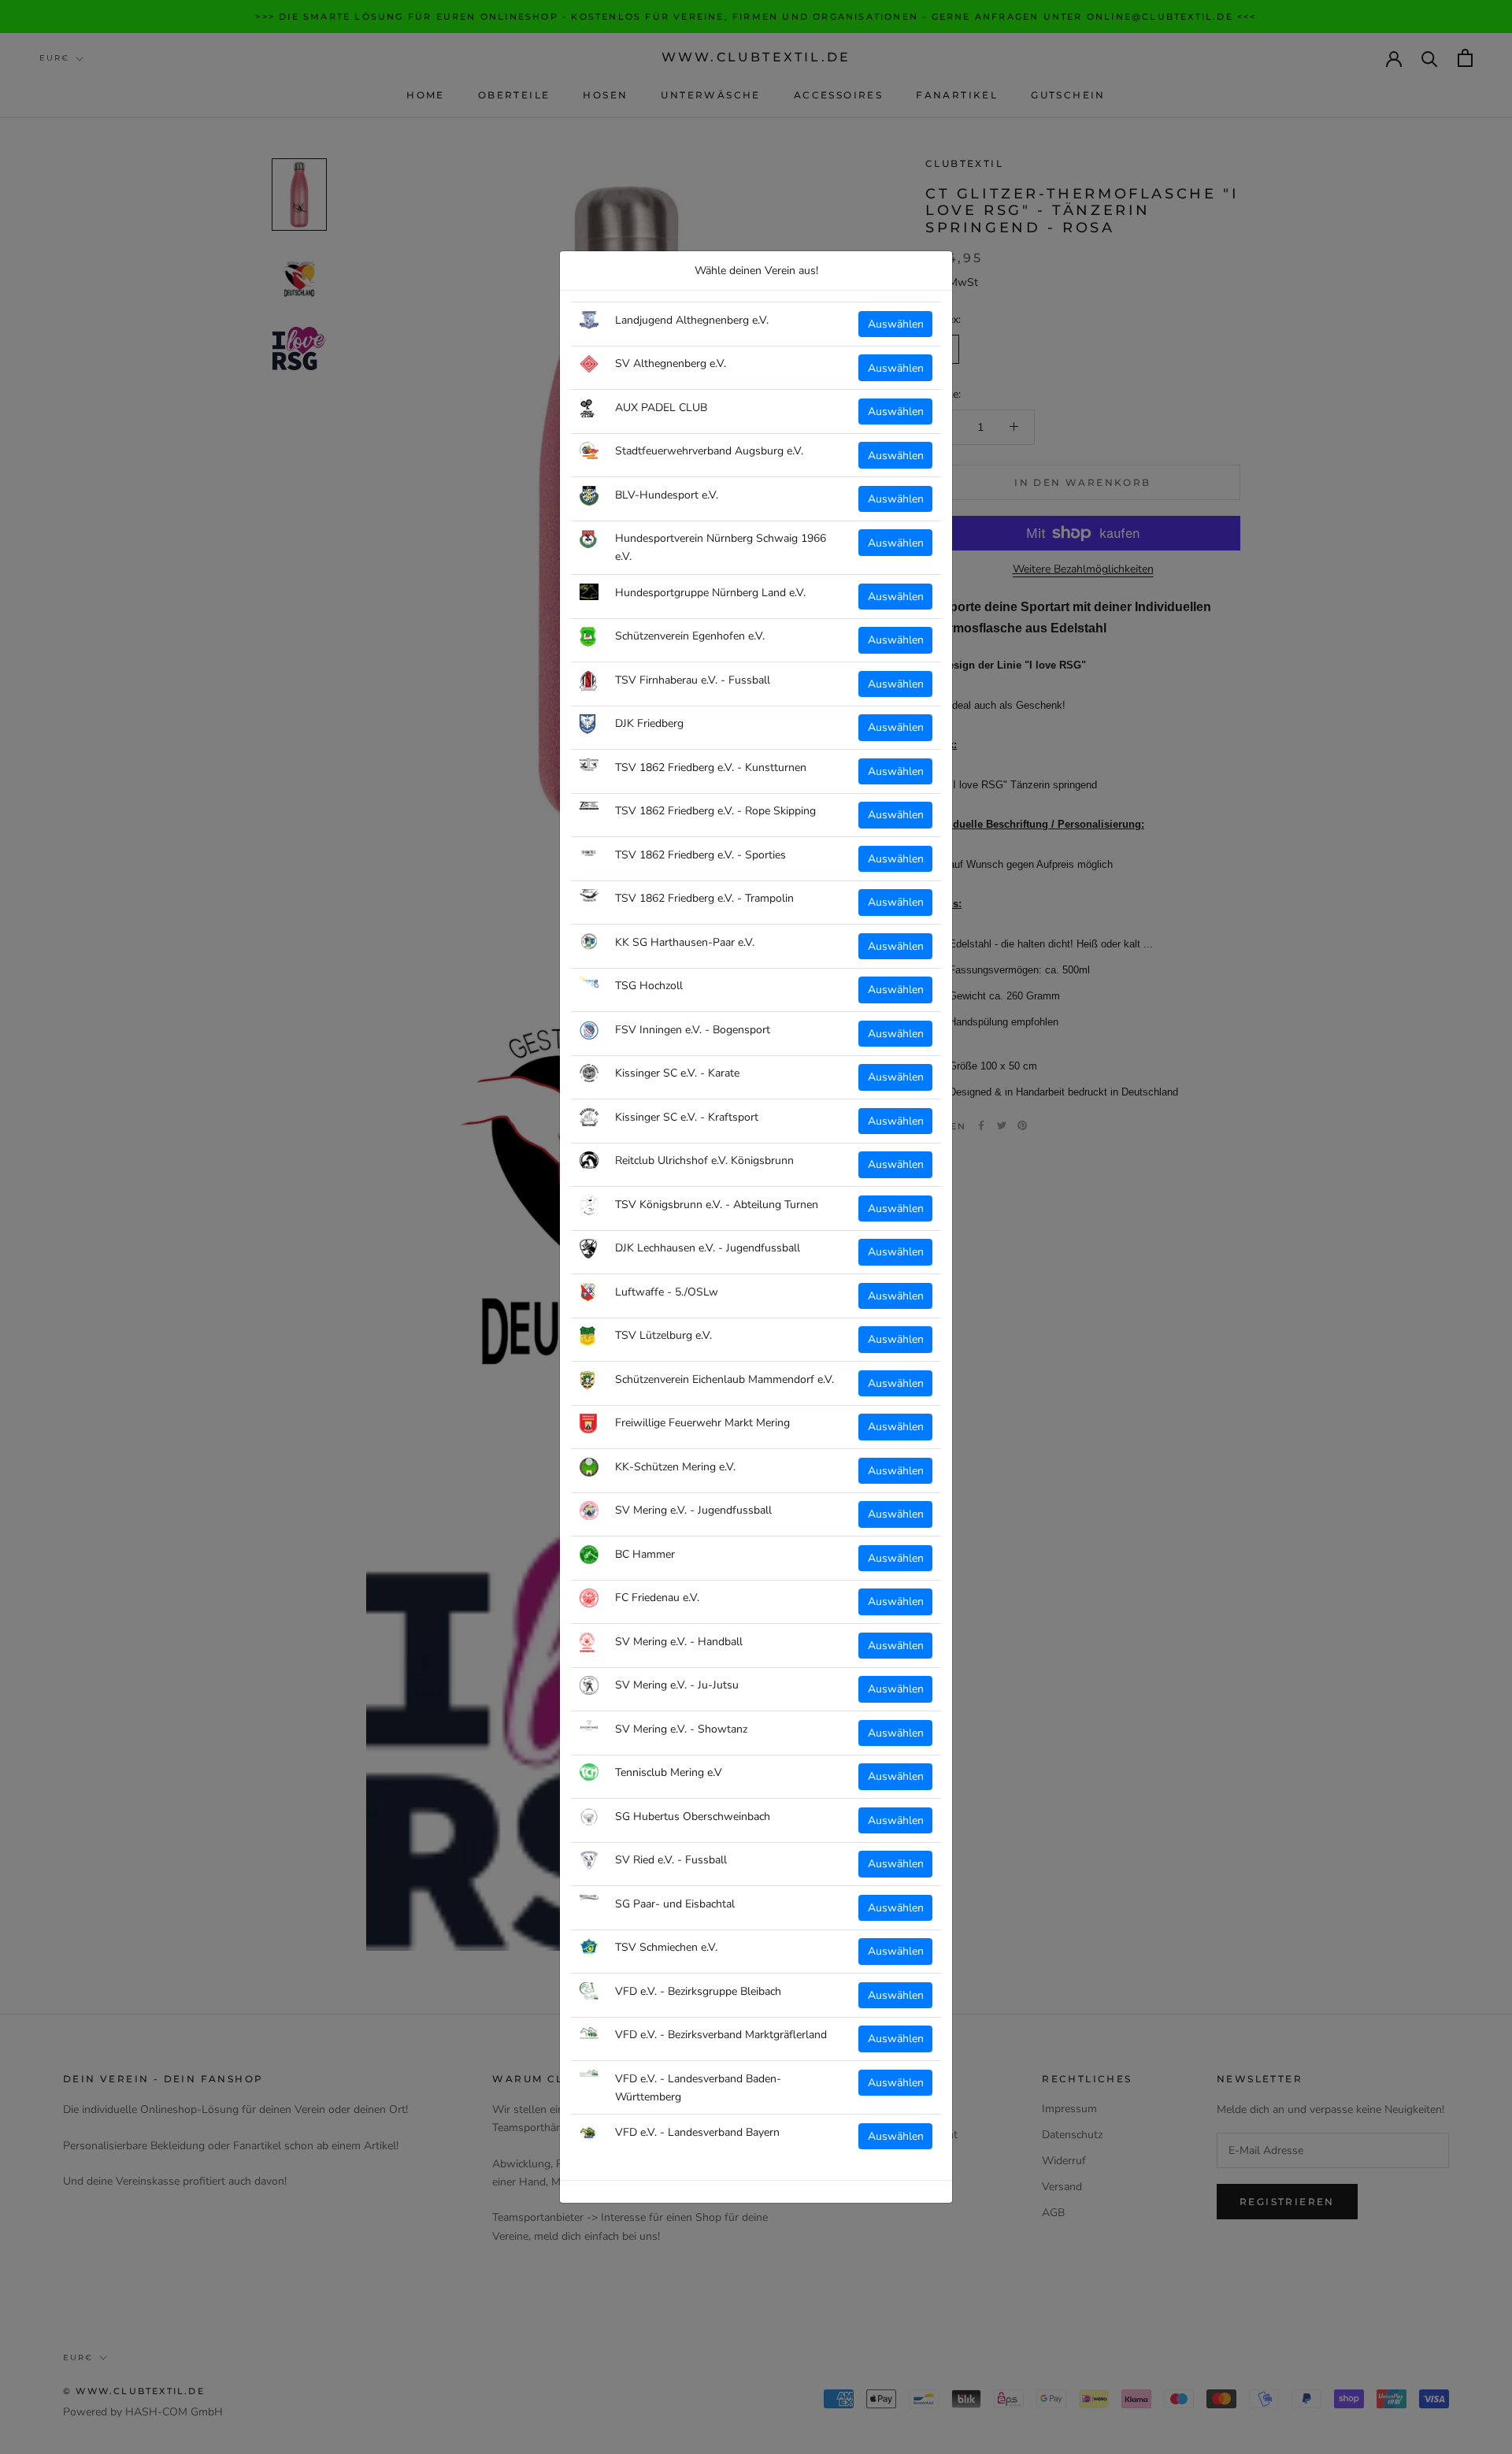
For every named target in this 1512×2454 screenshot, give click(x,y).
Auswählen (896, 324)
